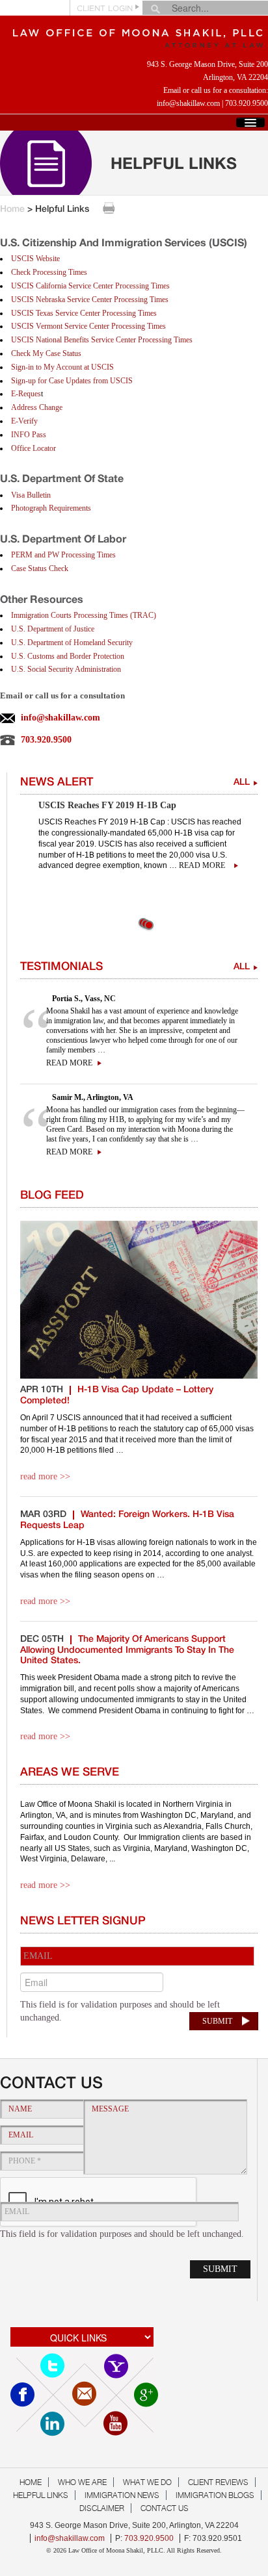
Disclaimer (102, 2508)
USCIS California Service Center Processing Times (90, 286)
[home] (134, 35)
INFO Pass (29, 435)
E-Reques (26, 394)
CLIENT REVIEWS (218, 2482)
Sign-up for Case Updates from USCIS (72, 381)
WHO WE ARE (82, 2482)
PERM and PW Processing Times (63, 555)
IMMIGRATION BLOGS (215, 2495)
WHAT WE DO (147, 2482)
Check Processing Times (49, 272)
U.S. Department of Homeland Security (72, 643)
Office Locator (33, 448)
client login (105, 9)
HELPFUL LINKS (41, 2495)
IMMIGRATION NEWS (122, 2495)
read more (202, 865)
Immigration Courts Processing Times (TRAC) (84, 615)
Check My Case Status (46, 353)
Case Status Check (40, 568)
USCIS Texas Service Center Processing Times (84, 313)
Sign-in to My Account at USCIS (62, 367)
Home (12, 210)
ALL (242, 783)
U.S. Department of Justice (53, 629)
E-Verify (24, 421)
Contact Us (165, 2508)
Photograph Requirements (51, 508)
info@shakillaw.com (188, 103)
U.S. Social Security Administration (66, 669)
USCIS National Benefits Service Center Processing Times (102, 340)
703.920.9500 (247, 103)
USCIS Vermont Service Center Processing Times (88, 326)
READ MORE (69, 1063)
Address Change (37, 407)
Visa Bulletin (31, 495)
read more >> (45, 1476)
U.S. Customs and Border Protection (68, 656)
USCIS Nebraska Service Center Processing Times (90, 300)
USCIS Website (35, 259)
